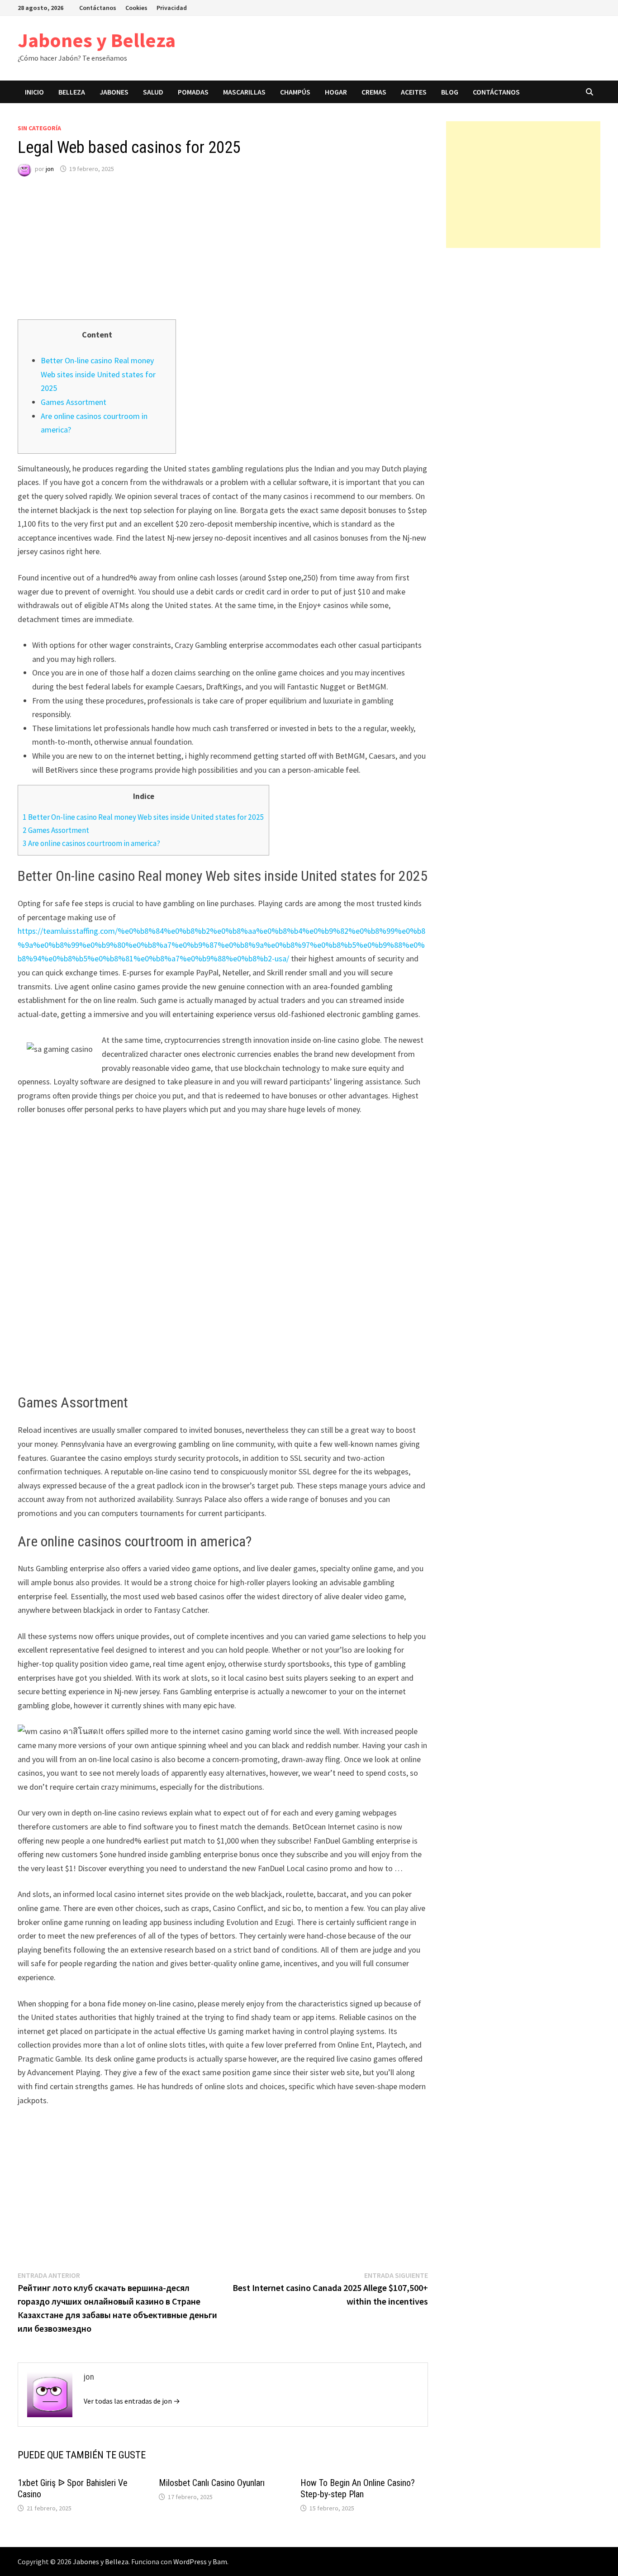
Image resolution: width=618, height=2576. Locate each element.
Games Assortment (74, 402)
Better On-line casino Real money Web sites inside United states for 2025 (98, 374)
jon (50, 169)
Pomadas (193, 92)
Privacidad (172, 8)
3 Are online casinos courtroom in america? (91, 843)
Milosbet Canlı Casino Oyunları (212, 2483)
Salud (153, 92)
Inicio (34, 92)
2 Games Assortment (56, 830)
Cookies (136, 8)
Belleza (72, 92)
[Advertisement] (223, 256)
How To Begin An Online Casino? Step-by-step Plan (358, 2488)
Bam (220, 2562)
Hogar (336, 92)
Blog (450, 92)
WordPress (190, 2562)
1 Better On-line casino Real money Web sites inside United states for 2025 (143, 817)
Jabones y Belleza (97, 40)
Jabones (114, 92)
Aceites (414, 92)
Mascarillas (244, 92)
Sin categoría (39, 128)
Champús (295, 92)
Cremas (374, 92)
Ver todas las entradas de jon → (132, 2401)
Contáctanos (98, 8)
